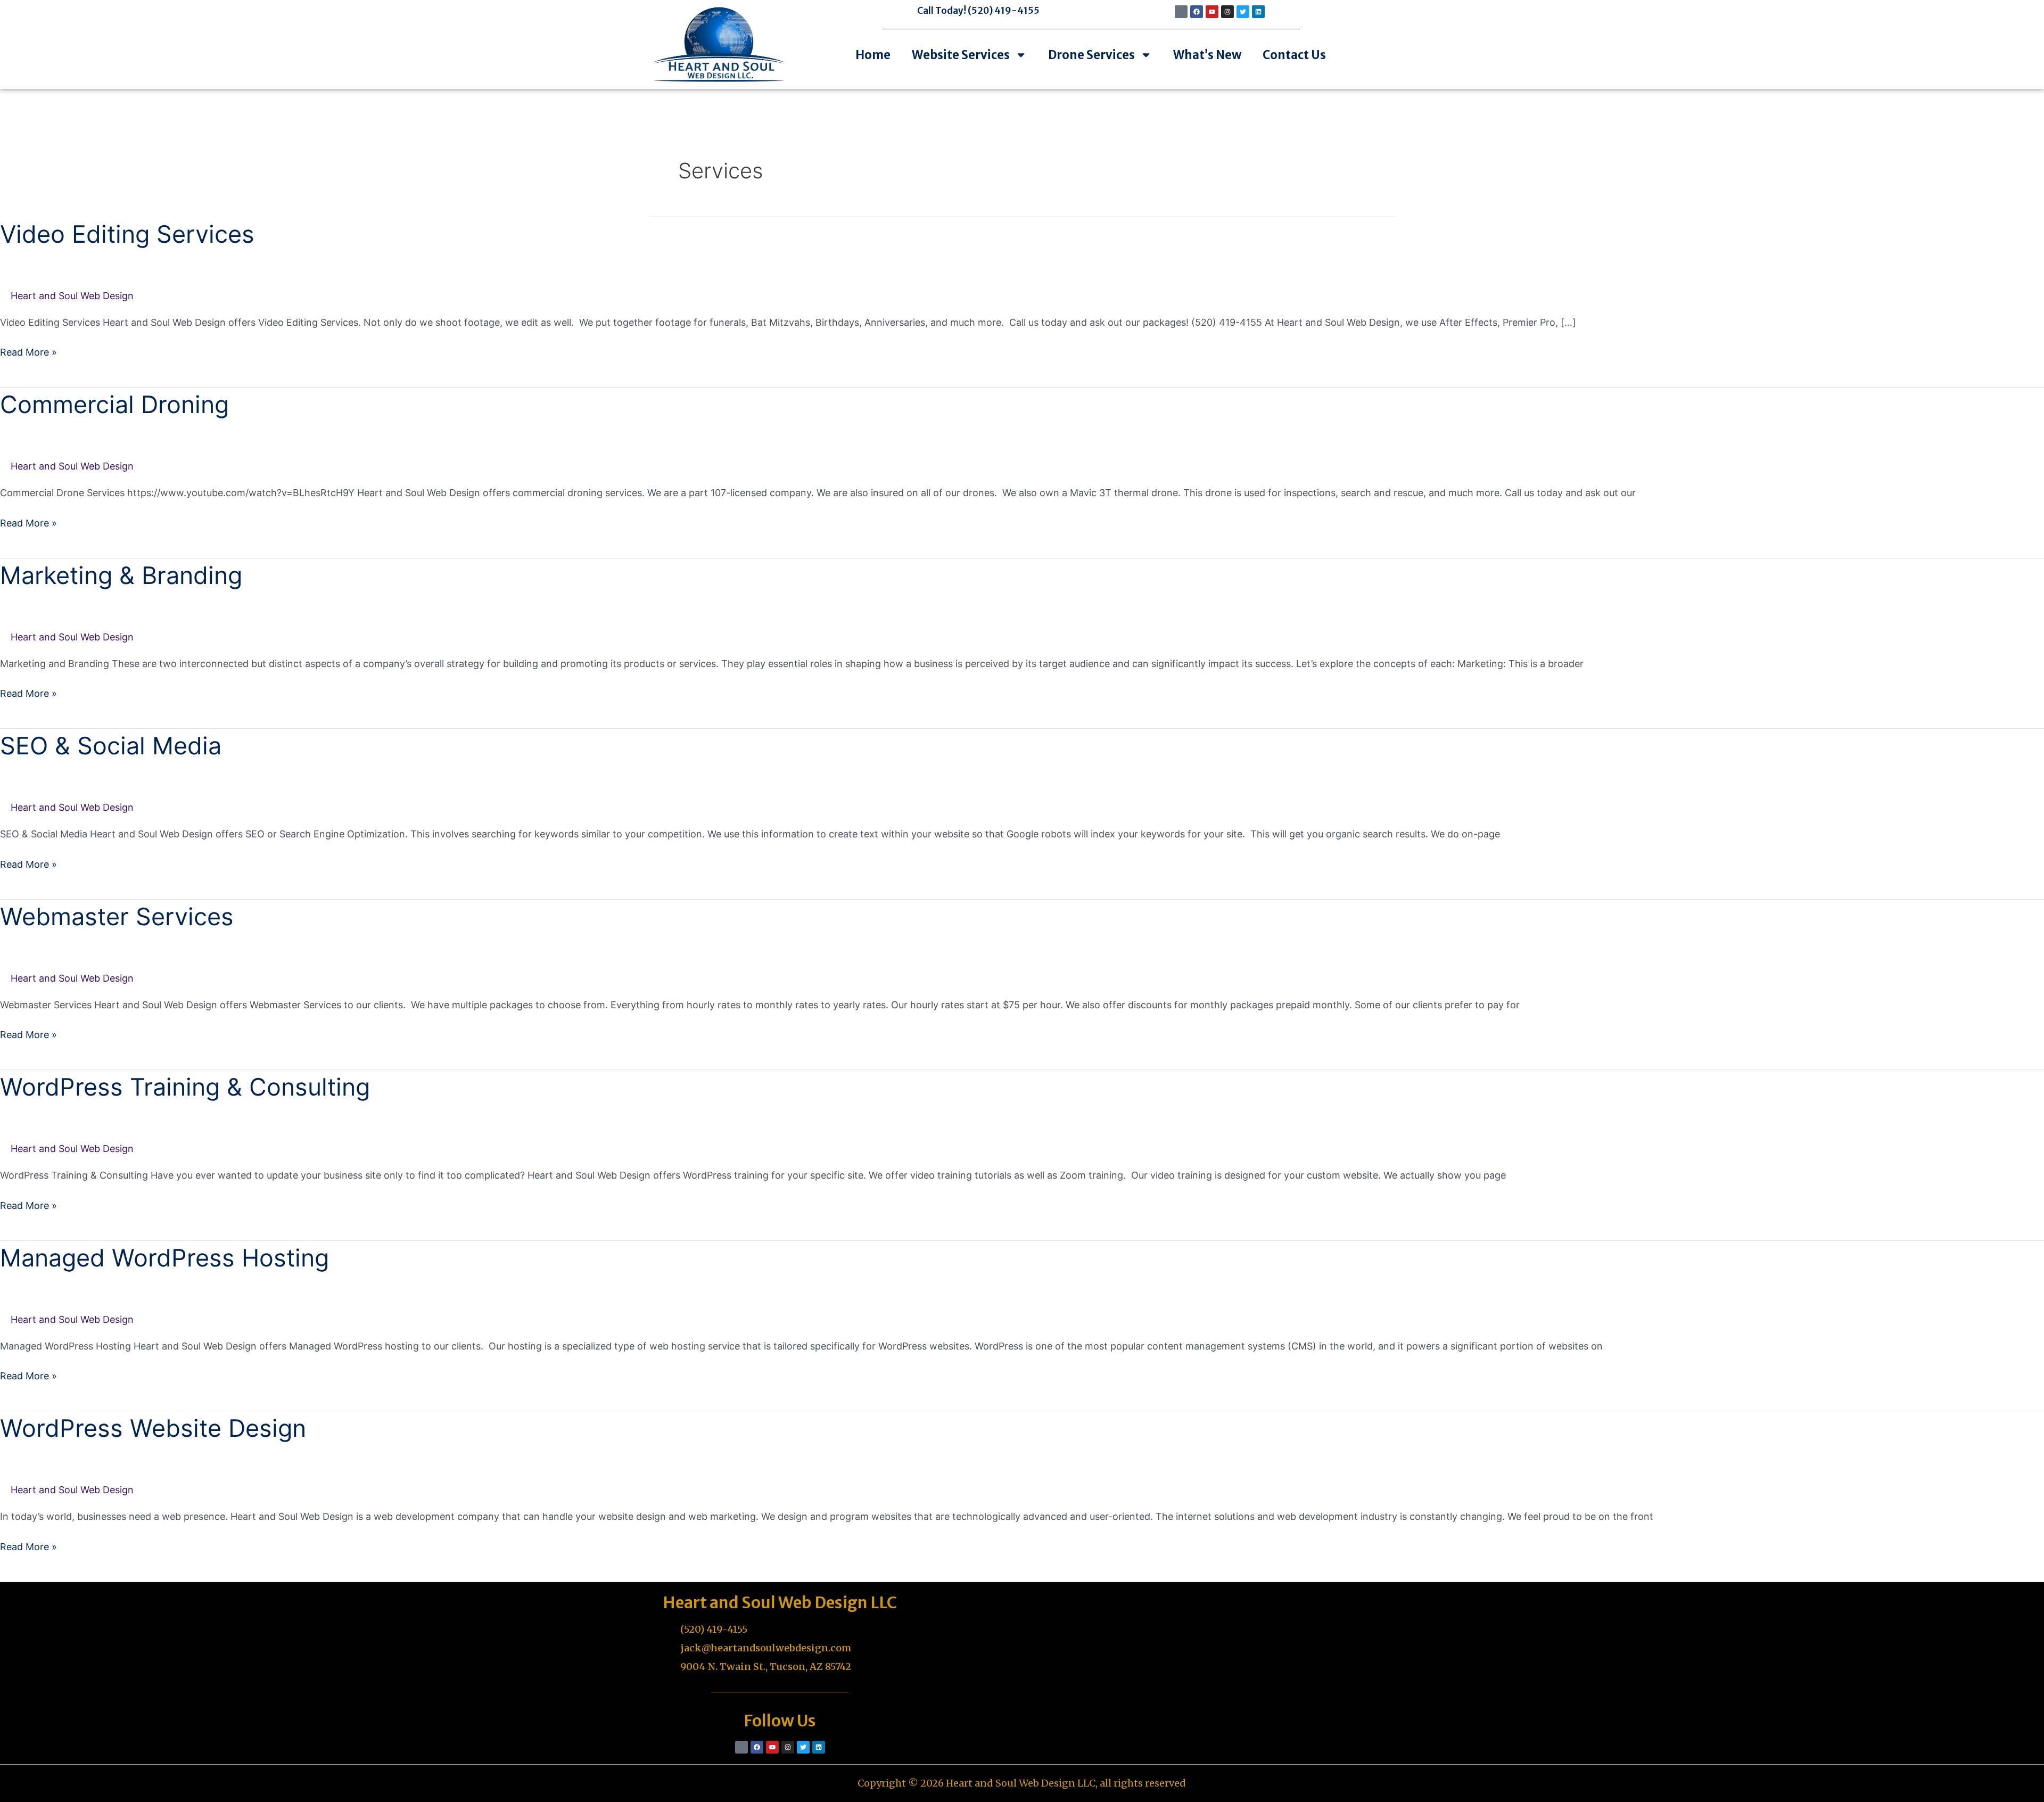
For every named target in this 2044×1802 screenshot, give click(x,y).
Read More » (28, 352)
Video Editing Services (127, 234)
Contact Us (1294, 55)
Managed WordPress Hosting (164, 1258)
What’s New (1207, 55)
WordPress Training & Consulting (185, 1087)
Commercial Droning (114, 404)
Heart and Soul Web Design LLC (780, 1602)
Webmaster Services (117, 916)
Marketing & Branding (121, 575)
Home (873, 55)
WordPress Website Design (153, 1428)
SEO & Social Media (111, 746)
